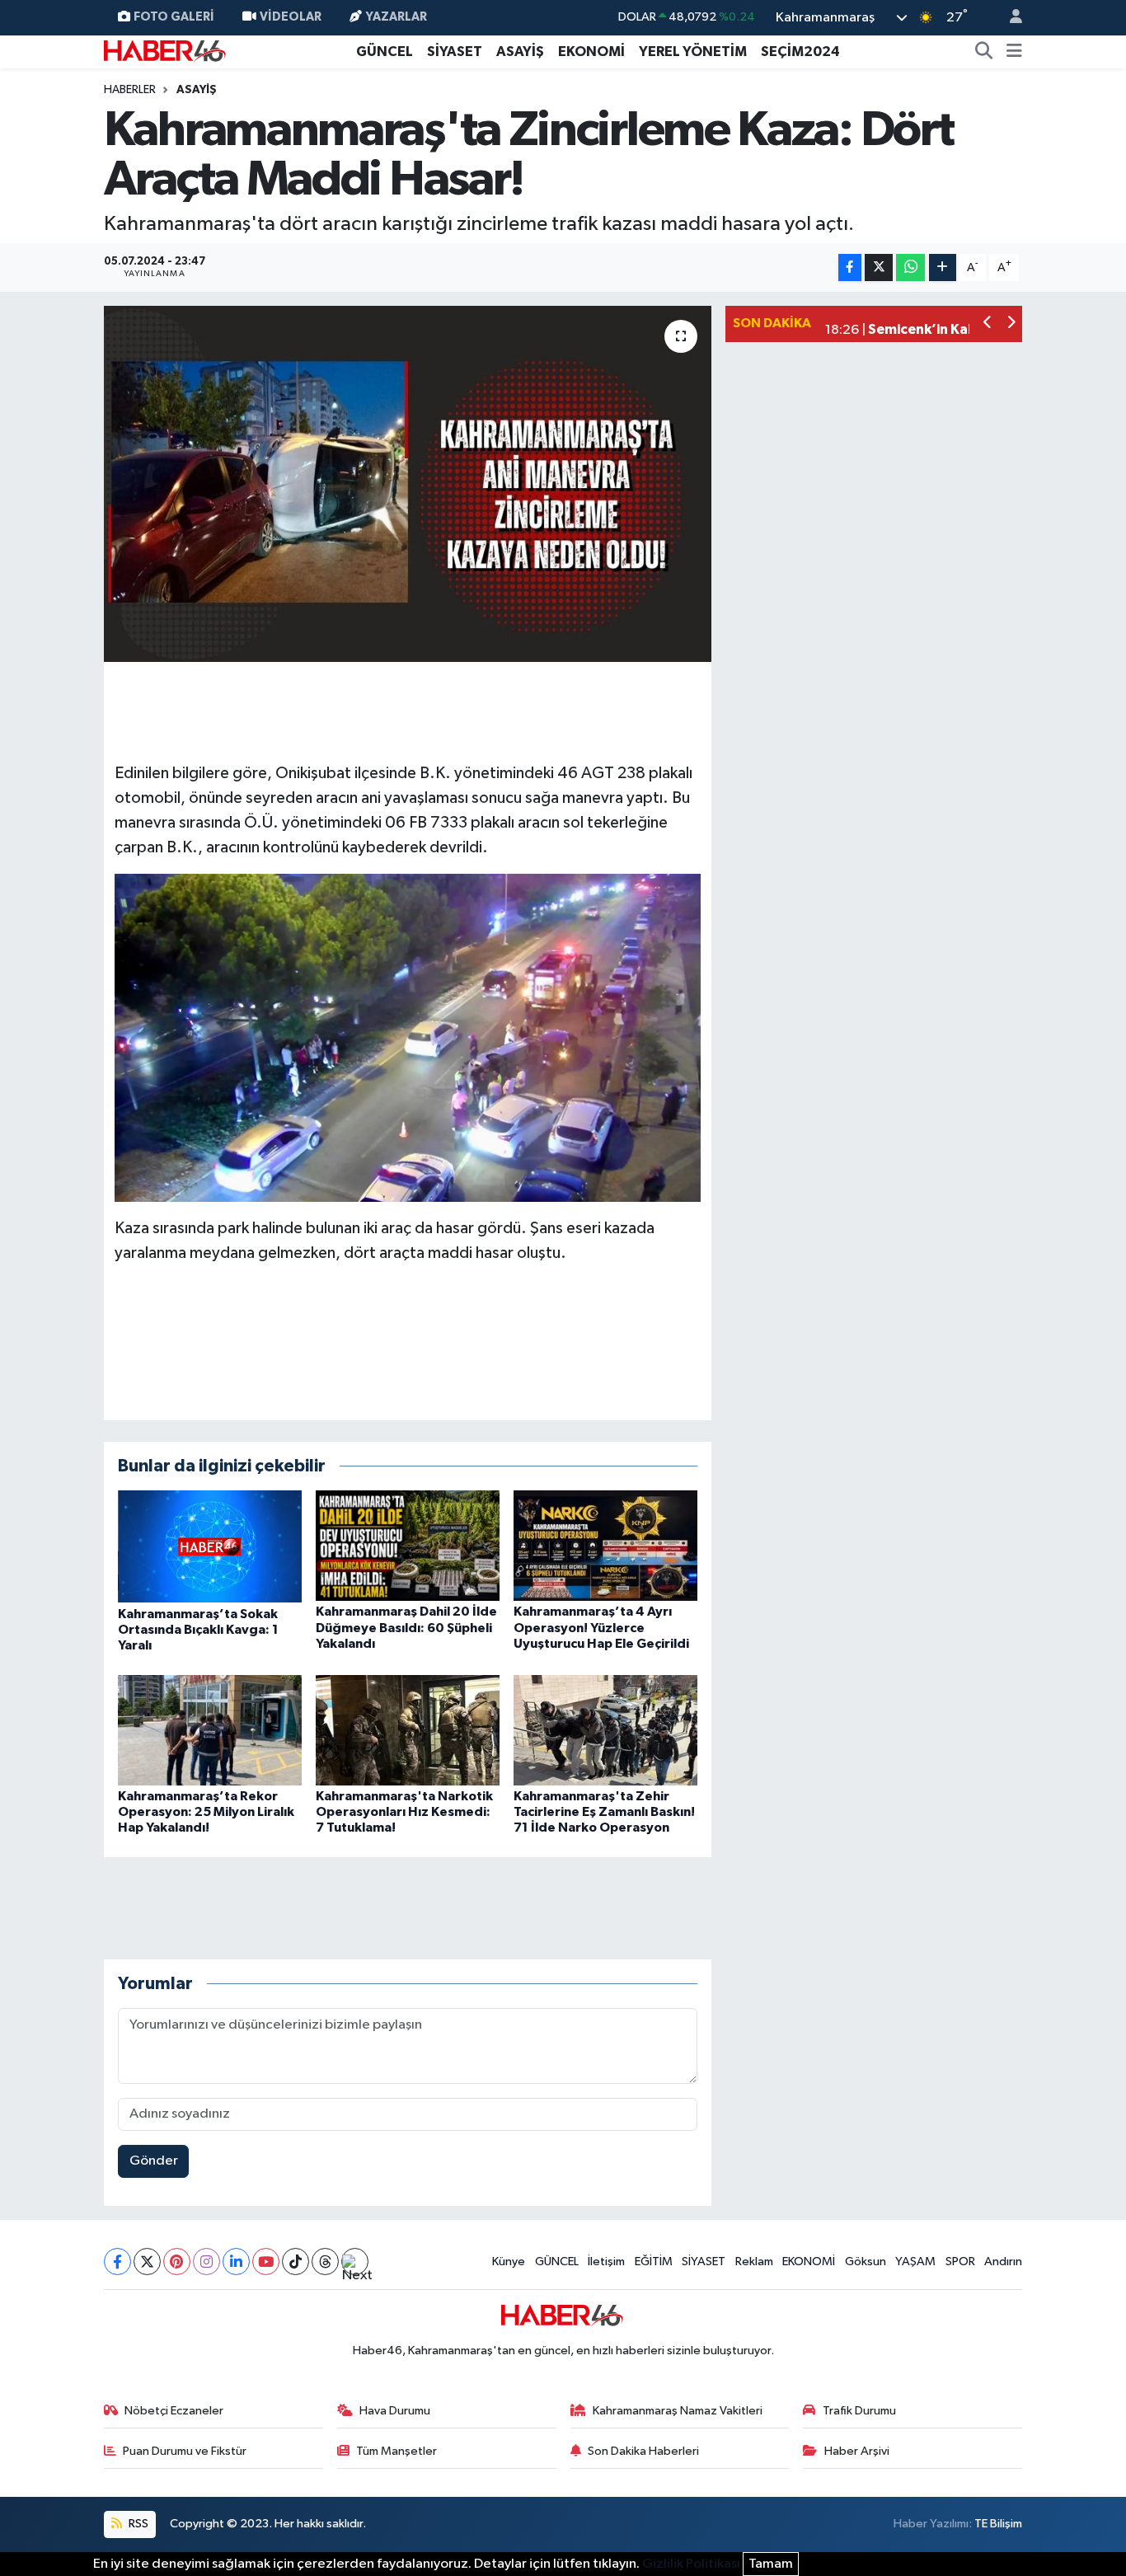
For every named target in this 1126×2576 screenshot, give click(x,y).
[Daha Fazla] (943, 267)
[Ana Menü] (1014, 52)
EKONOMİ (591, 52)
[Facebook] (117, 2262)
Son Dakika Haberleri (643, 2451)
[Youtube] (266, 2262)
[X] (147, 2262)
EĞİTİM (654, 2262)
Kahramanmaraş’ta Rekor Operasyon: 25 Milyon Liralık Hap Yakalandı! (206, 1812)
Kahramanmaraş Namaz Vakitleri (678, 2411)
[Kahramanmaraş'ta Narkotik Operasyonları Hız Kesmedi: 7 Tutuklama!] (408, 1730)
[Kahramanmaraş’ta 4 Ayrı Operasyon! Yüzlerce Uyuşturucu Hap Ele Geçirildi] (605, 1545)
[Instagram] (206, 2262)
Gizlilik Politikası (691, 2564)
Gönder (154, 2161)
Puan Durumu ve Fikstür (185, 2451)
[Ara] (984, 52)
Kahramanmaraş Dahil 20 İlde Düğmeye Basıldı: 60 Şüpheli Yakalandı (406, 1627)
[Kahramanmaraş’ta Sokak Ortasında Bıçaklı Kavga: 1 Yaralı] (210, 1546)
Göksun (866, 2262)
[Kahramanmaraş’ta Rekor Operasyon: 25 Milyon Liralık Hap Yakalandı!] (210, 1730)
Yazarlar (396, 17)
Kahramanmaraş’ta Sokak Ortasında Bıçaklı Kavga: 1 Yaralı (198, 1630)
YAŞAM (915, 2262)
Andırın (1003, 2262)
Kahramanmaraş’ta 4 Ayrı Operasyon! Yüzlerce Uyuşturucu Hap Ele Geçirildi (601, 1627)
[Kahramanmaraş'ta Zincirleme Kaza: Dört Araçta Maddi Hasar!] (408, 484)
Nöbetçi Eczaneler (174, 2411)
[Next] (355, 2262)
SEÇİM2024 (800, 52)
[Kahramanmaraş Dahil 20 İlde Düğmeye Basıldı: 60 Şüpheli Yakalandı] (408, 1545)
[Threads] (325, 2262)
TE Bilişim (998, 2524)
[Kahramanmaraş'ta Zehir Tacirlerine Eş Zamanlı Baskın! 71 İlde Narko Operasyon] (605, 1730)
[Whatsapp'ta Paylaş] (910, 267)
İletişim (606, 2262)
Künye (509, 2262)
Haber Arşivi (857, 2451)
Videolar (291, 17)
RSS (137, 2524)
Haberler (130, 90)
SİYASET (455, 52)
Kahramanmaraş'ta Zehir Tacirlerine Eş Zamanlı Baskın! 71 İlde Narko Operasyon (604, 1812)
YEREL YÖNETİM (693, 52)
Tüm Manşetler (396, 2451)
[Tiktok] (296, 2262)
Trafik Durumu (859, 2411)
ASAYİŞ (520, 52)
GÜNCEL (385, 52)
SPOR (960, 2262)
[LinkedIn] (236, 2262)
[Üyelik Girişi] (1009, 18)
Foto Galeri (174, 17)
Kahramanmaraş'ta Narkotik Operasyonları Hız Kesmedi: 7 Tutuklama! (404, 1812)
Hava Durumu (395, 2411)
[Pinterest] (177, 2262)
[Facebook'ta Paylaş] (850, 267)
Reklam (754, 2262)
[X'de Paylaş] (879, 267)
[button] (988, 324)
